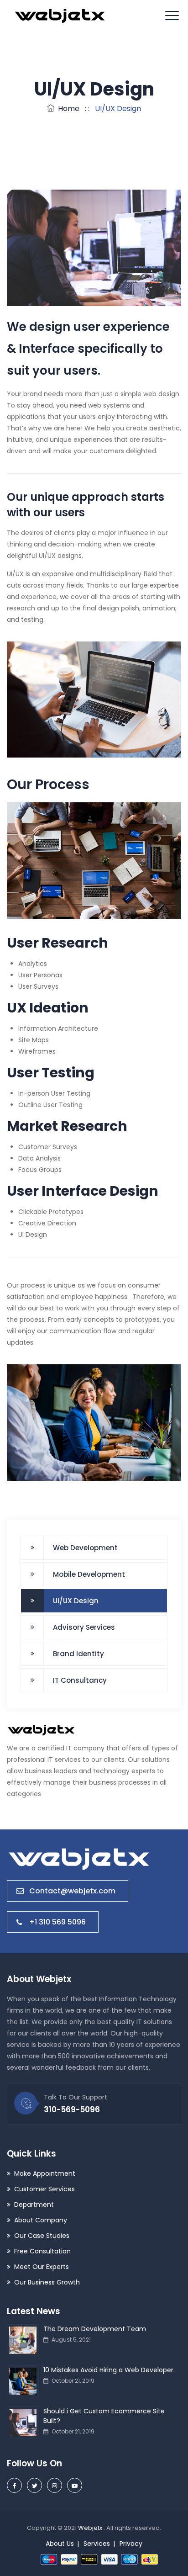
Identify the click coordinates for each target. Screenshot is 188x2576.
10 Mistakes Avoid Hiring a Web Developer (108, 2370)
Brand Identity (78, 1654)
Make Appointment (45, 2173)
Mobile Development (89, 1574)
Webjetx (91, 2528)
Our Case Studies (42, 2236)
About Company (41, 2220)
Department (34, 2205)
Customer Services (44, 2189)
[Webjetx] (60, 16)
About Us (60, 2544)
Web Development (85, 1548)
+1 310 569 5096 (57, 1922)
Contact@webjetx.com (72, 1891)
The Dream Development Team (95, 2329)
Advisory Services (84, 1627)
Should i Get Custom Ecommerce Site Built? (104, 2416)
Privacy (131, 2544)
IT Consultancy (80, 1680)
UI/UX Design (76, 1601)
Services (97, 2544)
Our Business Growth (47, 2282)
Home (67, 109)
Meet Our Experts (42, 2267)
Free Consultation (42, 2251)
